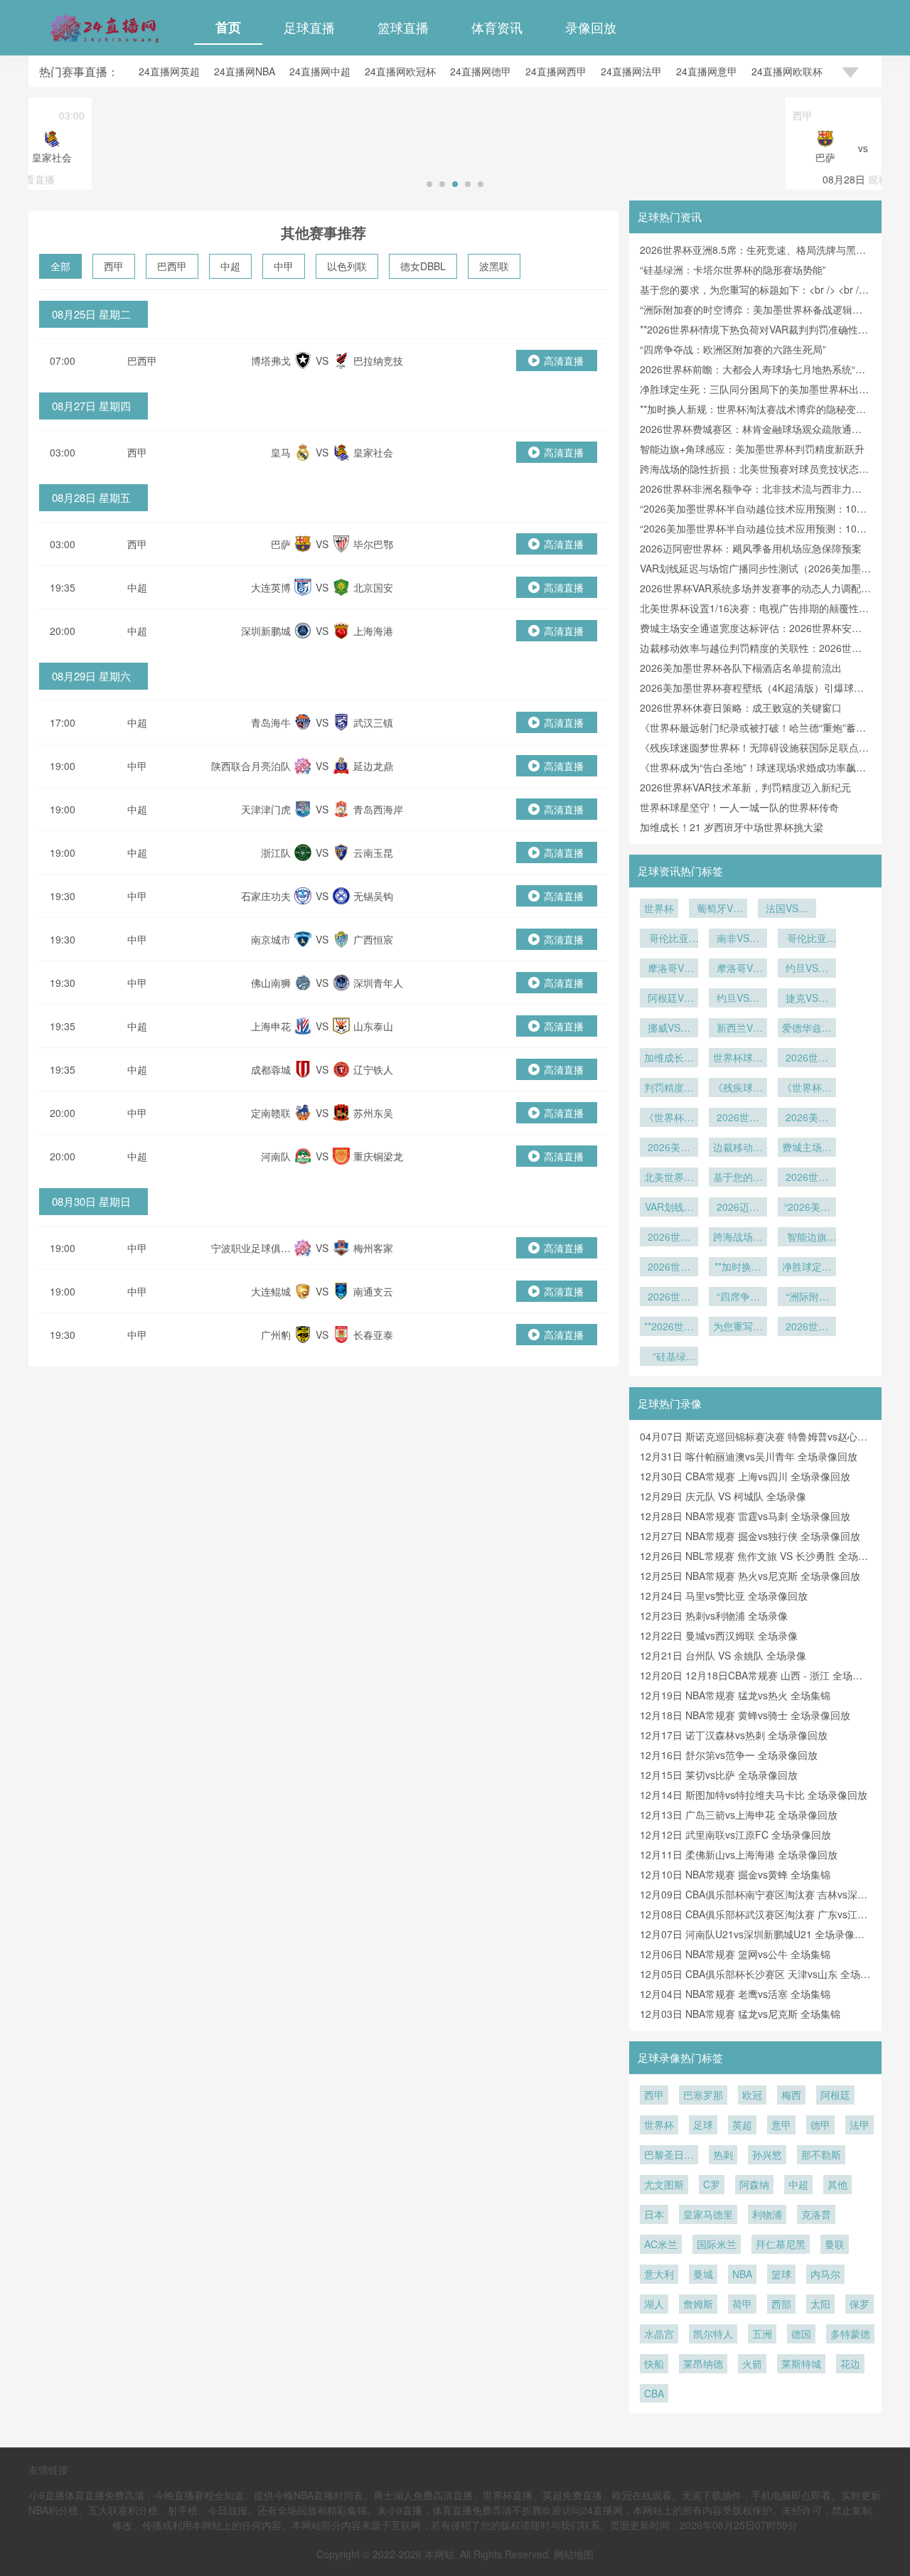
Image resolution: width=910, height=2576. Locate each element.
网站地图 (574, 2554)
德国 (801, 2334)
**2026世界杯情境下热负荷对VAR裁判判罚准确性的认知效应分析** (669, 1327)
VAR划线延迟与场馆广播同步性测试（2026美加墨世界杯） (669, 1208)
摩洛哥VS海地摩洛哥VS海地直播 (738, 969)
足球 (703, 2125)
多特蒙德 (850, 2334)
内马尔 (825, 2274)
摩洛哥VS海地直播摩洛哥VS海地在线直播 (669, 969)
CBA (654, 2393)
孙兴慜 (767, 2154)
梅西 (791, 2095)
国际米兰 (717, 2244)
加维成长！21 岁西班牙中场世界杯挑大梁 (732, 827)
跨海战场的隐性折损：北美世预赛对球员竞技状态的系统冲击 (738, 1238)
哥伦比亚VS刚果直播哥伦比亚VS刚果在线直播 (807, 939)
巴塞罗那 (703, 2095)
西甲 (114, 266)
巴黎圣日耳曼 (669, 2156)
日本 (654, 2214)
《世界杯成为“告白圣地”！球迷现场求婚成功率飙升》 (807, 1089)
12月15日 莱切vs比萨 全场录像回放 (719, 1775)
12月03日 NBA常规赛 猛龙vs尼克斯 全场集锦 (740, 2014)
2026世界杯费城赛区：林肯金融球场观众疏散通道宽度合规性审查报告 (669, 1268)
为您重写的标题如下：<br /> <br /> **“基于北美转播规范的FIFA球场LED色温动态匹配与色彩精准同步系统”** (738, 1327)
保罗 (860, 2304)
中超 (230, 266)
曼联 (835, 2244)
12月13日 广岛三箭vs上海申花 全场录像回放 (739, 1815)
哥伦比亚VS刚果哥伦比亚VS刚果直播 (669, 939)
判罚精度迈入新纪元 (669, 1089)
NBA (742, 2274)
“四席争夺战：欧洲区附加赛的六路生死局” (733, 349)
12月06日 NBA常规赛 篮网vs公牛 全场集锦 (735, 1954)
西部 (781, 2304)
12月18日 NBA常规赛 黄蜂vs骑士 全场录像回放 (745, 1715)
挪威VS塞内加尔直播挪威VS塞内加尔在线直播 (669, 1029)
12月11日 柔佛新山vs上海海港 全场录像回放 (739, 1854)
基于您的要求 (738, 1178)
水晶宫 (659, 2334)
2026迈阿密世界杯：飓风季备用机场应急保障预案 (751, 548)
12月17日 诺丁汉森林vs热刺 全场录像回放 (734, 1735)
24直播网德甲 (481, 71)
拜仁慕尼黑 (781, 2244)
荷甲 (742, 2304)
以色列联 (347, 266)
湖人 (654, 2304)
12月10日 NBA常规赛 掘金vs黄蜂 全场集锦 (735, 1874)
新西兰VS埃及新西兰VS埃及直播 (738, 1029)
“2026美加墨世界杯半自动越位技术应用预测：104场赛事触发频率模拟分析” (807, 1208)
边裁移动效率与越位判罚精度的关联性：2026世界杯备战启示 (738, 1148)
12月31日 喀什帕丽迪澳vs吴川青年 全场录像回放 (749, 1456)
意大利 (659, 2274)
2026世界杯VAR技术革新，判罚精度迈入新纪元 (745, 787)
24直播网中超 (320, 71)
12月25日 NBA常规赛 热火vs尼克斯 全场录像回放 (750, 1576)
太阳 (820, 2304)
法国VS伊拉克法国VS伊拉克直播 (787, 909)
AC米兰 (661, 2244)
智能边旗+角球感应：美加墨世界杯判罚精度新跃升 (752, 449)
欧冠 (752, 2095)
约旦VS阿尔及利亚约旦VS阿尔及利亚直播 (807, 969)
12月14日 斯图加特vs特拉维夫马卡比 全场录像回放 (754, 1795)
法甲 (860, 2125)
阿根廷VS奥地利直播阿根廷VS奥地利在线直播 (669, 999)
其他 (837, 2184)
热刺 (723, 2154)
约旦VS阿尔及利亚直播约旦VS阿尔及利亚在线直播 (738, 999)
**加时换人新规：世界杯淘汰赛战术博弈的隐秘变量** (738, 1268)
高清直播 (564, 360)
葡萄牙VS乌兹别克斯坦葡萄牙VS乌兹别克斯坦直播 (718, 909)
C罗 (712, 2184)
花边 (850, 2363)
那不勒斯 (821, 2154)
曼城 (703, 2274)
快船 (654, 2363)
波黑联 (494, 266)
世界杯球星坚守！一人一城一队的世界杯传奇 (739, 807)
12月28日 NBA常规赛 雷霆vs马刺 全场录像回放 (745, 1516)
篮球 (781, 2274)
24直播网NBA (245, 71)
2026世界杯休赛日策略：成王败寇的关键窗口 (741, 707)
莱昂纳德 (703, 2363)
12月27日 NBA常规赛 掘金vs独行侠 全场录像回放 (750, 1536)
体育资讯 (497, 27)
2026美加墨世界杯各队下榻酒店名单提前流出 (741, 668)
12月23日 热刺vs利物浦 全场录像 (714, 1615)
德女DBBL (423, 266)
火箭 (752, 2363)
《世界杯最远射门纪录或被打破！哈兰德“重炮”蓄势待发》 (669, 1118)
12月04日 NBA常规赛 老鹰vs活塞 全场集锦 (735, 1994)
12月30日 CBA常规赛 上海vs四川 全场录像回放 (745, 1476)
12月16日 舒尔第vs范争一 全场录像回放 (729, 1755)
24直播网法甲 (631, 71)
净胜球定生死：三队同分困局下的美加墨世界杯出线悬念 (807, 1268)
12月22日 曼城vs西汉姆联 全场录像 (719, 1635)
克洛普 (816, 2214)
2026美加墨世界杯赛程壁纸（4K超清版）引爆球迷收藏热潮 (807, 1118)
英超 (742, 2125)
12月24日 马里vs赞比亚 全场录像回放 (724, 1596)
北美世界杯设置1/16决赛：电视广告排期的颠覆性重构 (669, 1178)
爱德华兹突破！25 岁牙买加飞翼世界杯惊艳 (807, 1029)
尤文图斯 (664, 2184)
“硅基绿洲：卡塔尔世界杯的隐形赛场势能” (733, 269)
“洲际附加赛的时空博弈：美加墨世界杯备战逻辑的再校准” (807, 1298)
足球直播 (309, 27)
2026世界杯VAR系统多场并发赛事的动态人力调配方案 (807, 1178)
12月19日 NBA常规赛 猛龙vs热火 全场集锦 (735, 1695)
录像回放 (591, 27)
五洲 (762, 2334)
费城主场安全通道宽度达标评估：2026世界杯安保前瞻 (807, 1148)
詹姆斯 (698, 2304)
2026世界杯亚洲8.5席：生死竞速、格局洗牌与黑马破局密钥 (807, 1327)
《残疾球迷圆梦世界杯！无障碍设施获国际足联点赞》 (738, 1089)
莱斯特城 (801, 2363)
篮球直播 (403, 27)
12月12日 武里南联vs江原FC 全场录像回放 (735, 1834)
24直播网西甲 (556, 71)
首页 (228, 27)
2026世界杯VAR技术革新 (807, 1059)
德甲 (820, 2125)
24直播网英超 (169, 71)
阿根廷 (835, 2095)
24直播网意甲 (707, 71)
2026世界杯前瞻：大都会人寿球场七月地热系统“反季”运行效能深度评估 (669, 1298)
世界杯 (659, 908)
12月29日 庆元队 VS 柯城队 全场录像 (723, 1496)
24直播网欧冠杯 (400, 71)
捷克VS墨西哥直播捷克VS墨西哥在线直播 (807, 999)
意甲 (781, 2125)
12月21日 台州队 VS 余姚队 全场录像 (723, 1655)
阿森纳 (754, 2184)
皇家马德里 (708, 2214)
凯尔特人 (713, 2334)
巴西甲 (172, 266)
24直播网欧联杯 (787, 71)
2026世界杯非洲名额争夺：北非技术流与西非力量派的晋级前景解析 (669, 1238)
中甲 (284, 266)
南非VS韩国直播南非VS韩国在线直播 (738, 939)
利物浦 (767, 2214)
